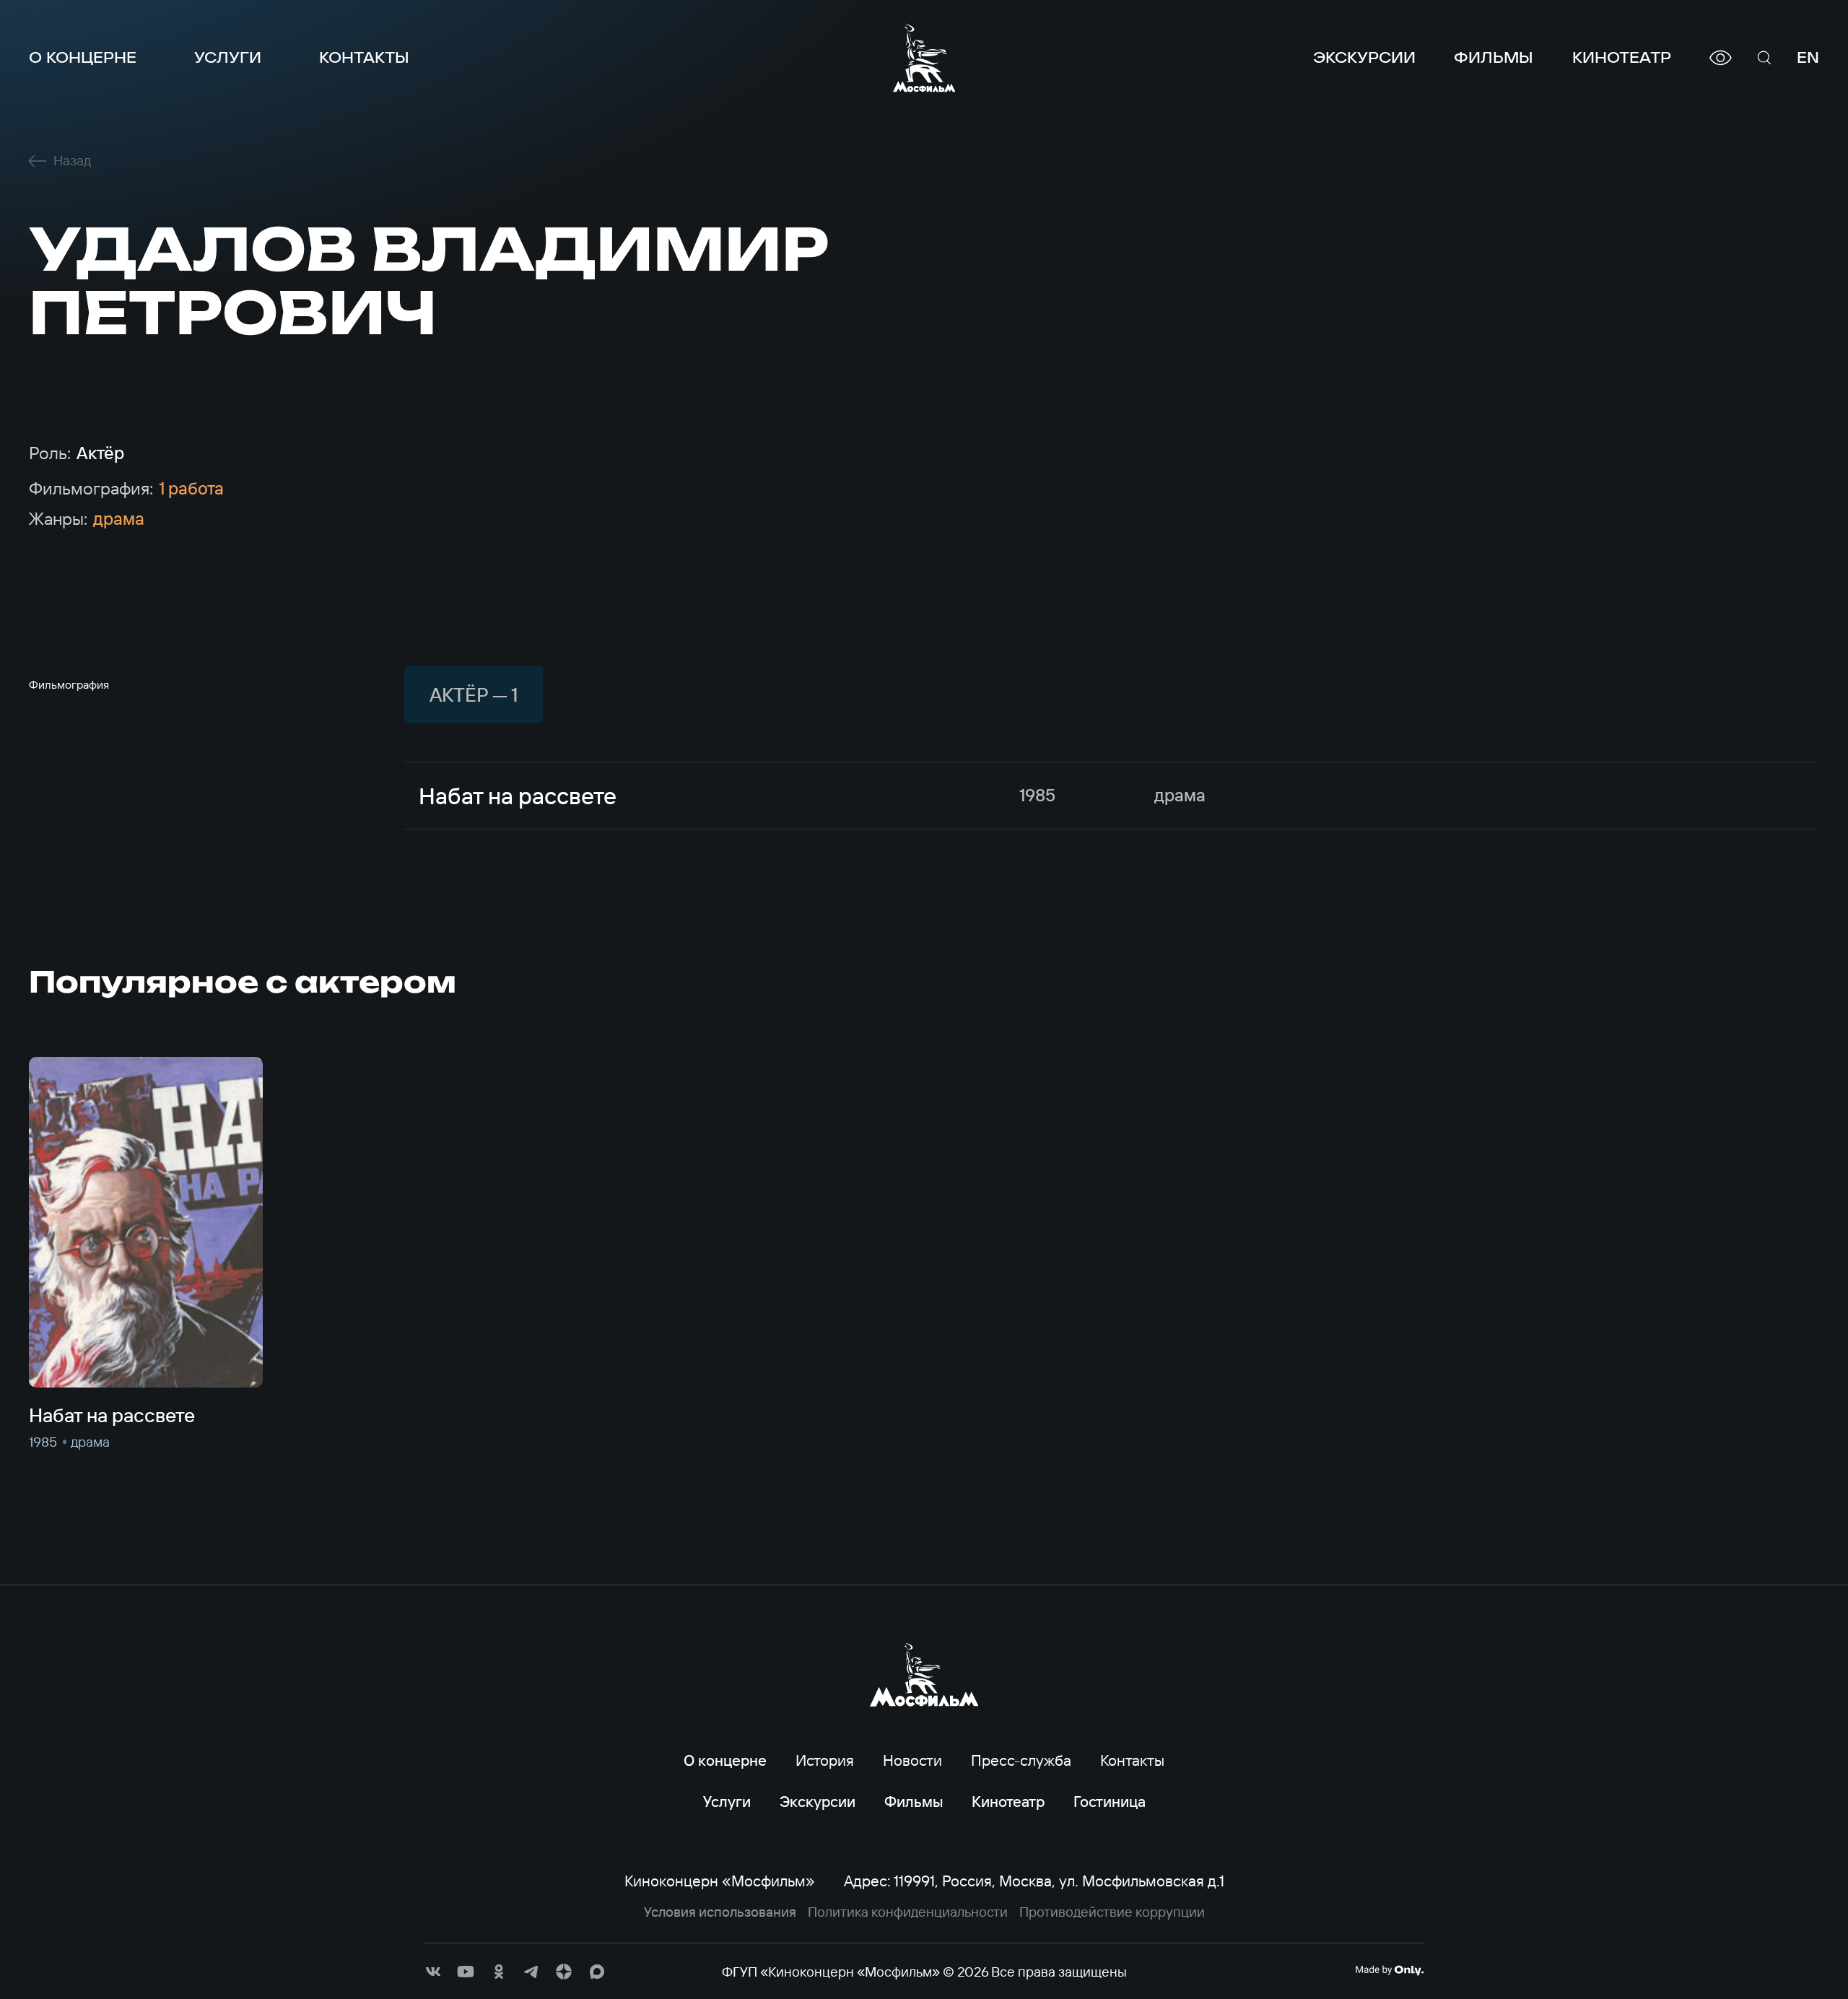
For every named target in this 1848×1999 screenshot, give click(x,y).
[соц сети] (433, 1972)
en (1808, 57)
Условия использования (720, 1912)
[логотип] (924, 58)
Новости (912, 1760)
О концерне (83, 57)
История (825, 1760)
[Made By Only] (1389, 1970)
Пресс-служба (1021, 1760)
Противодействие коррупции (1112, 1912)
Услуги (228, 57)
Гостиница (1110, 1801)
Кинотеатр (1622, 57)
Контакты (364, 57)
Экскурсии (1364, 57)
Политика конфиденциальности (908, 1912)
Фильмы (1494, 57)
